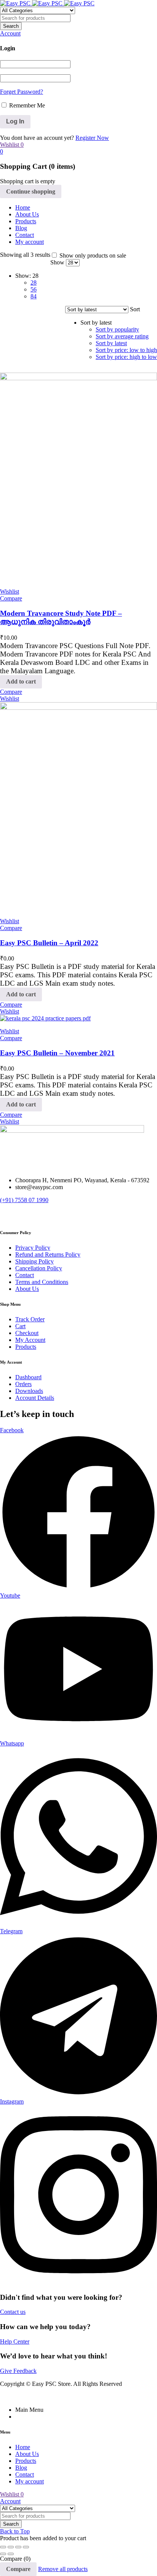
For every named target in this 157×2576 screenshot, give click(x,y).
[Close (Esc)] (26, 2547)
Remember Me (26, 105)
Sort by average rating (122, 336)
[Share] (18, 2547)
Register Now (92, 138)
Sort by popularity (117, 329)
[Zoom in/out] (3, 2547)
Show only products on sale (92, 255)
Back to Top (15, 2531)
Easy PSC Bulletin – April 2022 (49, 943)
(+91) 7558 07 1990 (24, 1200)
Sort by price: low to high (126, 350)
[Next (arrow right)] (11, 2554)
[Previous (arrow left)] (3, 2554)
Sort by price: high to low (126, 357)
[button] (21, 682)
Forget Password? (22, 92)
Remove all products (63, 2569)
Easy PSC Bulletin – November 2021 (57, 1053)
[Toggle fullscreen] (11, 2547)
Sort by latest (111, 343)
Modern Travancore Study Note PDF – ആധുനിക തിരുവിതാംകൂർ (61, 617)
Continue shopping (31, 191)
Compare (18, 2569)
